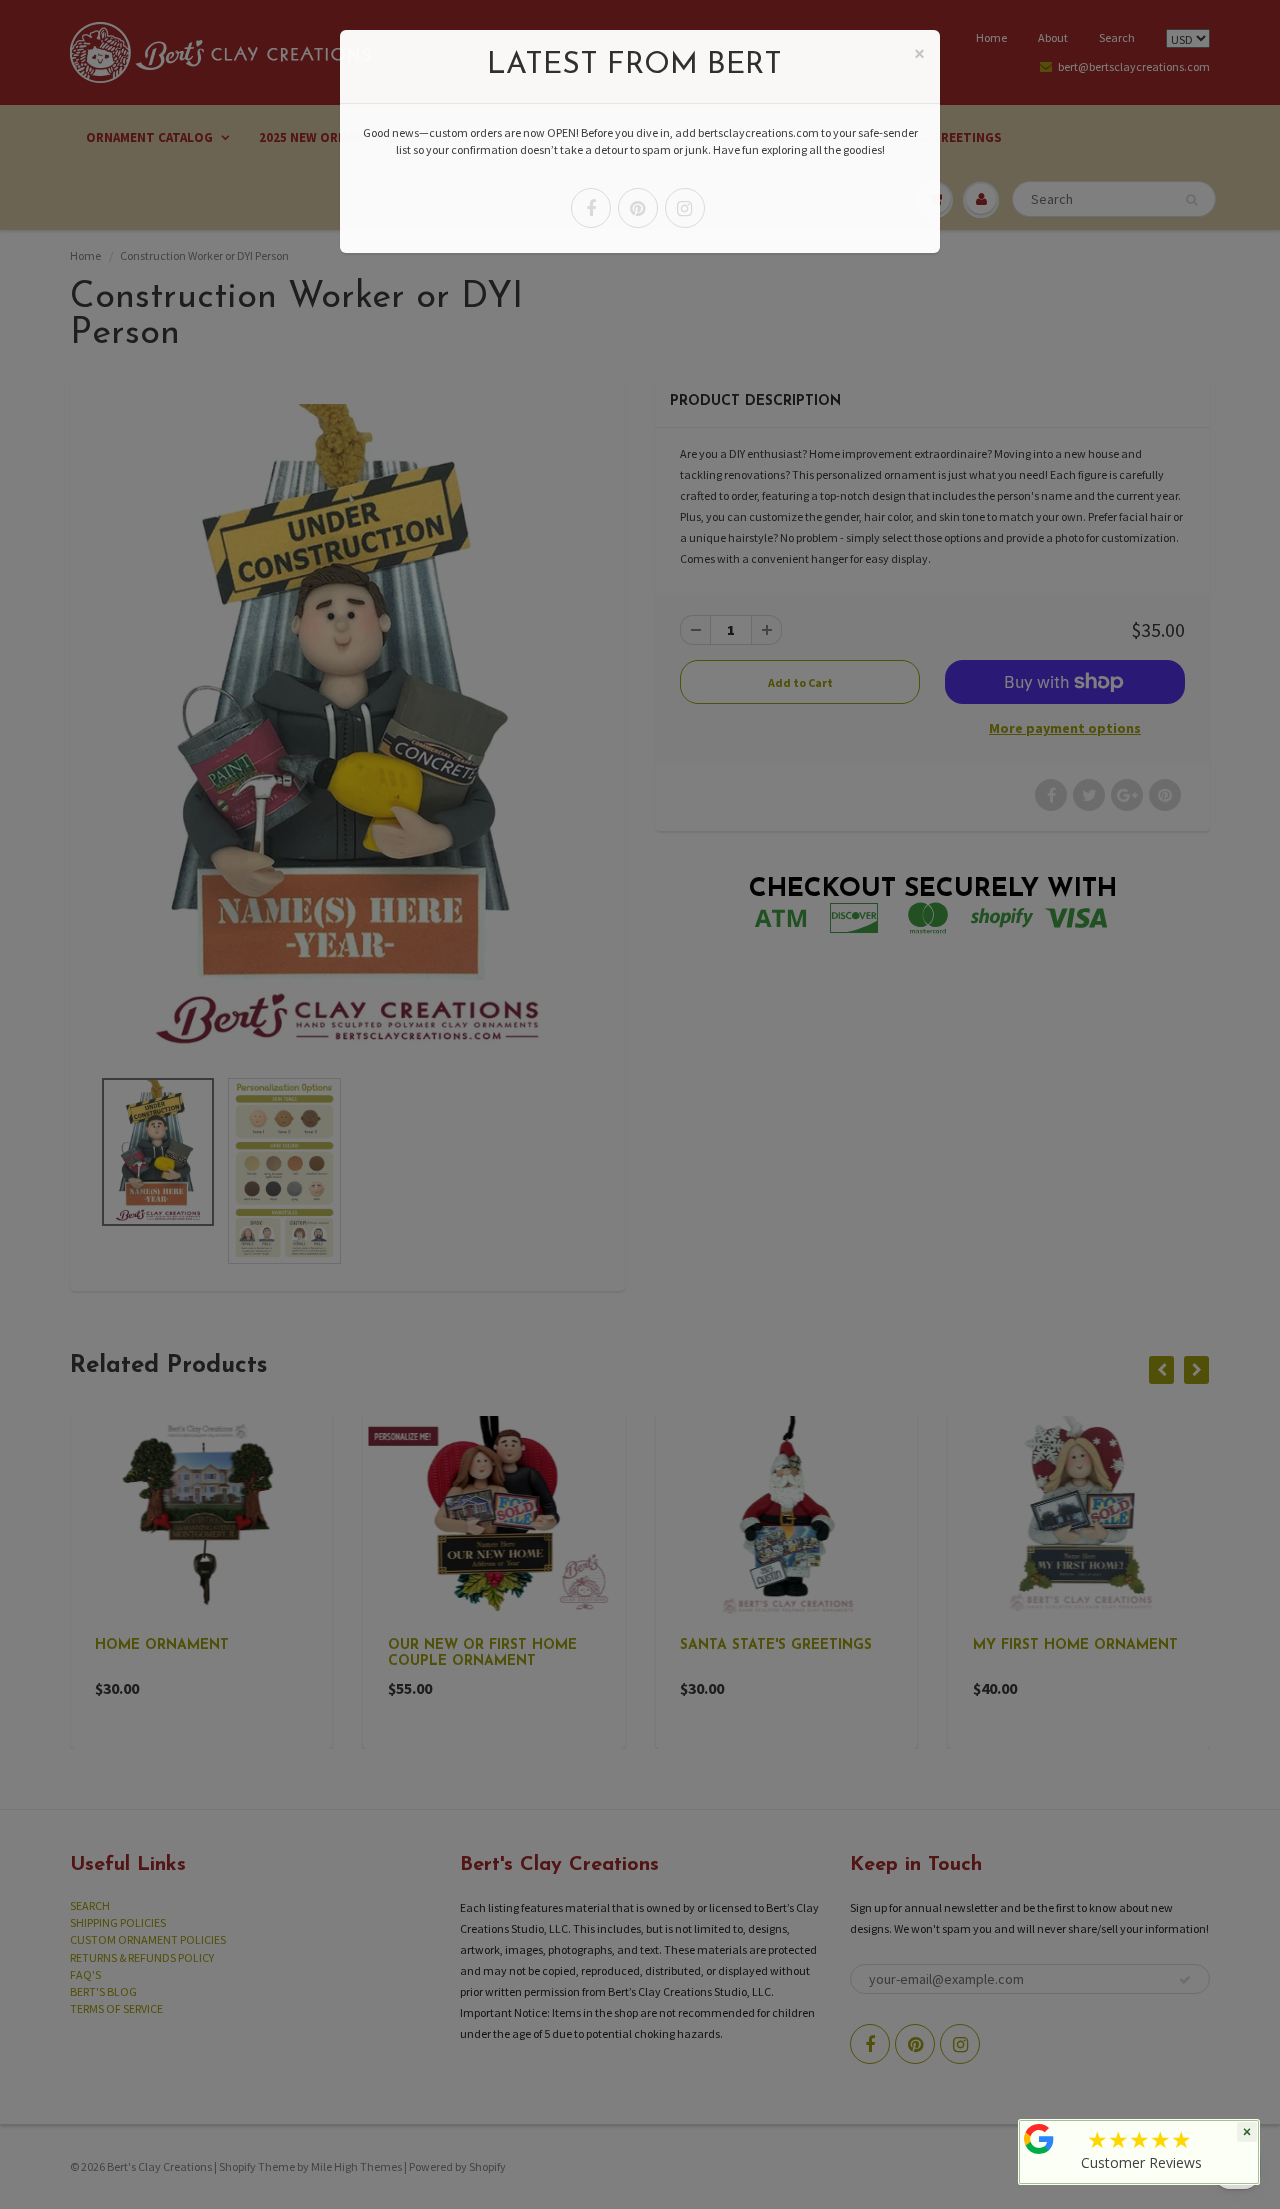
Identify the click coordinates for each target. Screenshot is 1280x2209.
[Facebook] (591, 208)
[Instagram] (685, 208)
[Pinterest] (638, 208)
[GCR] (1039, 2139)
